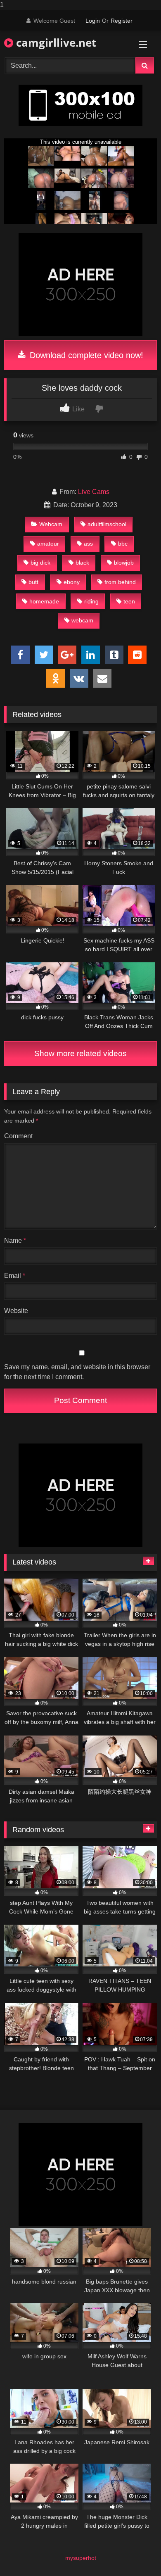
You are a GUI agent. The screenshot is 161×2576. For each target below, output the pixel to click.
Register (122, 21)
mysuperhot (81, 2558)
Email (15, 1276)
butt (33, 582)
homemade (44, 601)
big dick (40, 563)
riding (91, 601)
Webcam (51, 524)
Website (16, 1311)
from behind (120, 582)
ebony (72, 582)
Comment (18, 1136)
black (82, 563)
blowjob (124, 563)
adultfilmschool (107, 524)
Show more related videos (80, 1053)
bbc (123, 544)
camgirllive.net (55, 43)
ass (88, 544)
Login (93, 21)
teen (129, 601)
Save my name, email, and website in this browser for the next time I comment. (77, 1372)
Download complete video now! (85, 355)
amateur (48, 544)
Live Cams (94, 492)
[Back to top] (135, 2553)
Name (15, 1241)
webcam (82, 620)
